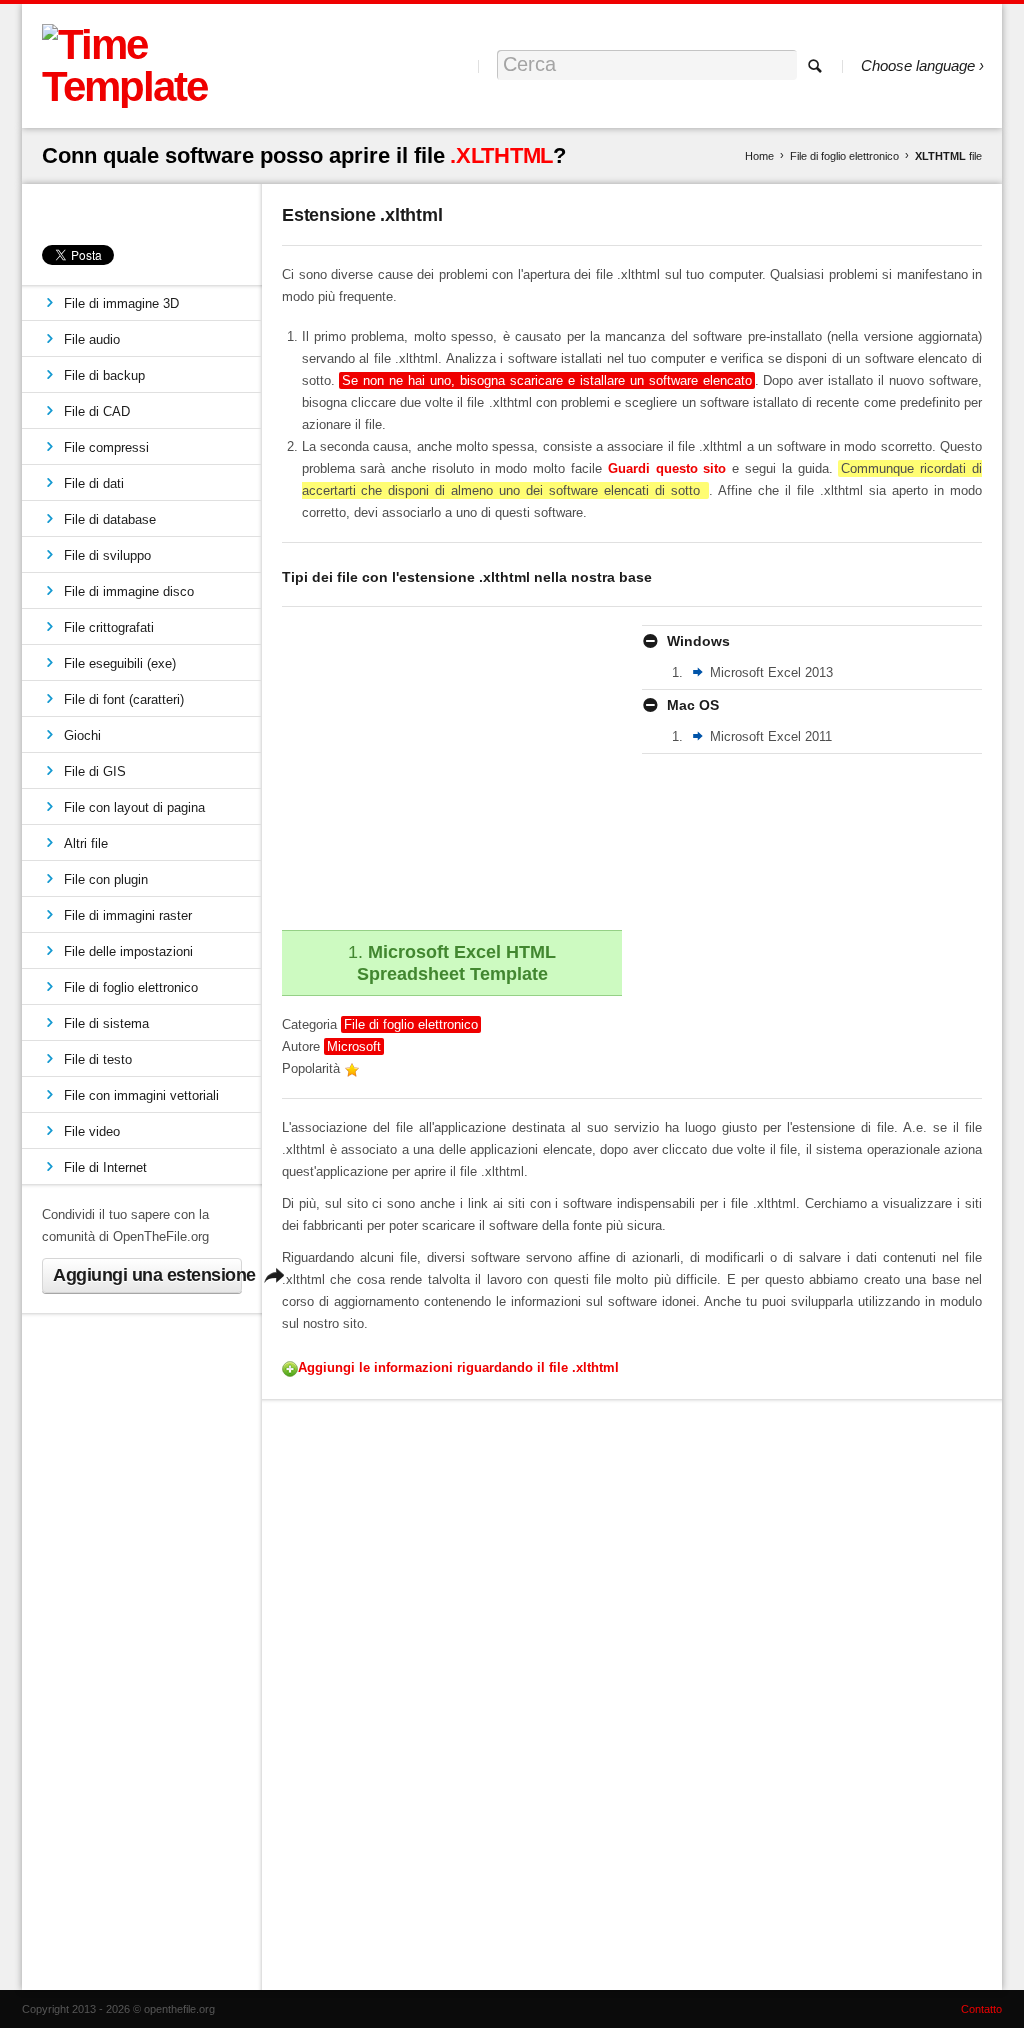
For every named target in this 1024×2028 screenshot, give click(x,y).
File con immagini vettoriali (141, 1095)
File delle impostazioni (128, 951)
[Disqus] (632, 1691)
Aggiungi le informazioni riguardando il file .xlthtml (458, 1367)
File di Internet (105, 1167)
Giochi (82, 735)
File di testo (98, 1059)
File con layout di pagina (134, 807)
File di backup (104, 375)
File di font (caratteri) (124, 699)
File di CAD (97, 411)
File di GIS (95, 771)
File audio (92, 339)
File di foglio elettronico (844, 156)
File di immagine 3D (121, 303)
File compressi (106, 447)
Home (759, 156)
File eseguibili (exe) (120, 663)
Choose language (918, 65)
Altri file (86, 843)
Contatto (981, 2009)
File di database (110, 519)
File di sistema (106, 1023)
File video (92, 1131)
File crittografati (109, 627)
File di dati (94, 483)
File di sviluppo (107, 555)
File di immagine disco (129, 591)
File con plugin (106, 879)
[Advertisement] (450, 765)
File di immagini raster (128, 915)
